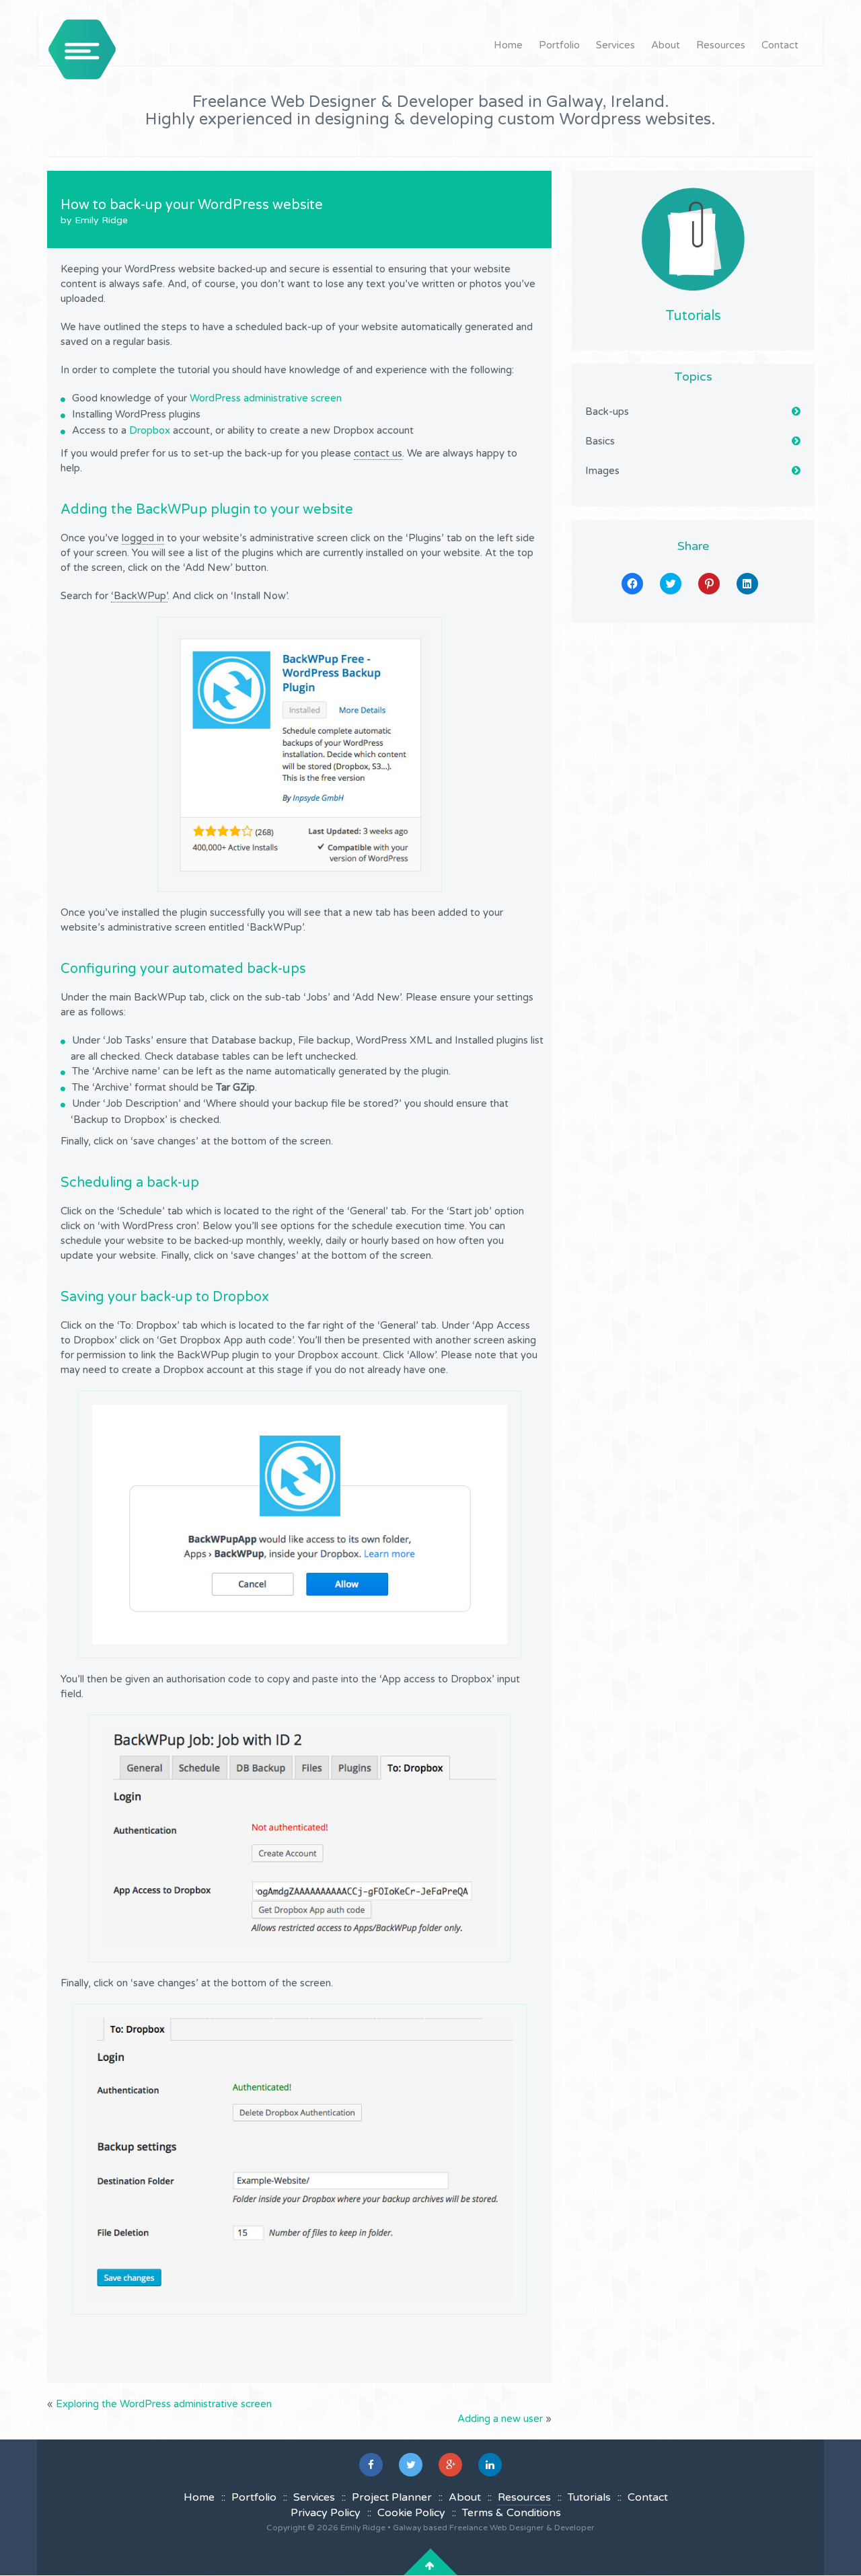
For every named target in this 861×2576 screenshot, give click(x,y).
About (666, 45)
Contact (780, 45)
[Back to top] (430, 2566)
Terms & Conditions (512, 2513)
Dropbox (150, 430)
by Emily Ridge (94, 220)
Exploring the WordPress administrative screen (164, 2404)
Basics (600, 441)
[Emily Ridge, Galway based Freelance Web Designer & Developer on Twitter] (411, 2465)
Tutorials (693, 316)
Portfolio (559, 45)
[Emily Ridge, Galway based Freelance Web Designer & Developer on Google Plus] (450, 2465)
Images (602, 471)
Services (615, 45)
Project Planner (392, 2497)
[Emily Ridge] (82, 49)
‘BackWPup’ (139, 596)
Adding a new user (500, 2419)
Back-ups (607, 412)
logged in (143, 538)
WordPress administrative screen (266, 398)
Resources (721, 45)
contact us (378, 453)
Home (508, 45)
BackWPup (172, 510)
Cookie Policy (411, 2513)
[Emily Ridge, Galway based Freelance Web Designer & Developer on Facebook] (371, 2465)
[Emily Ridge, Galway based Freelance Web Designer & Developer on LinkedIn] (490, 2465)
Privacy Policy (326, 2513)
